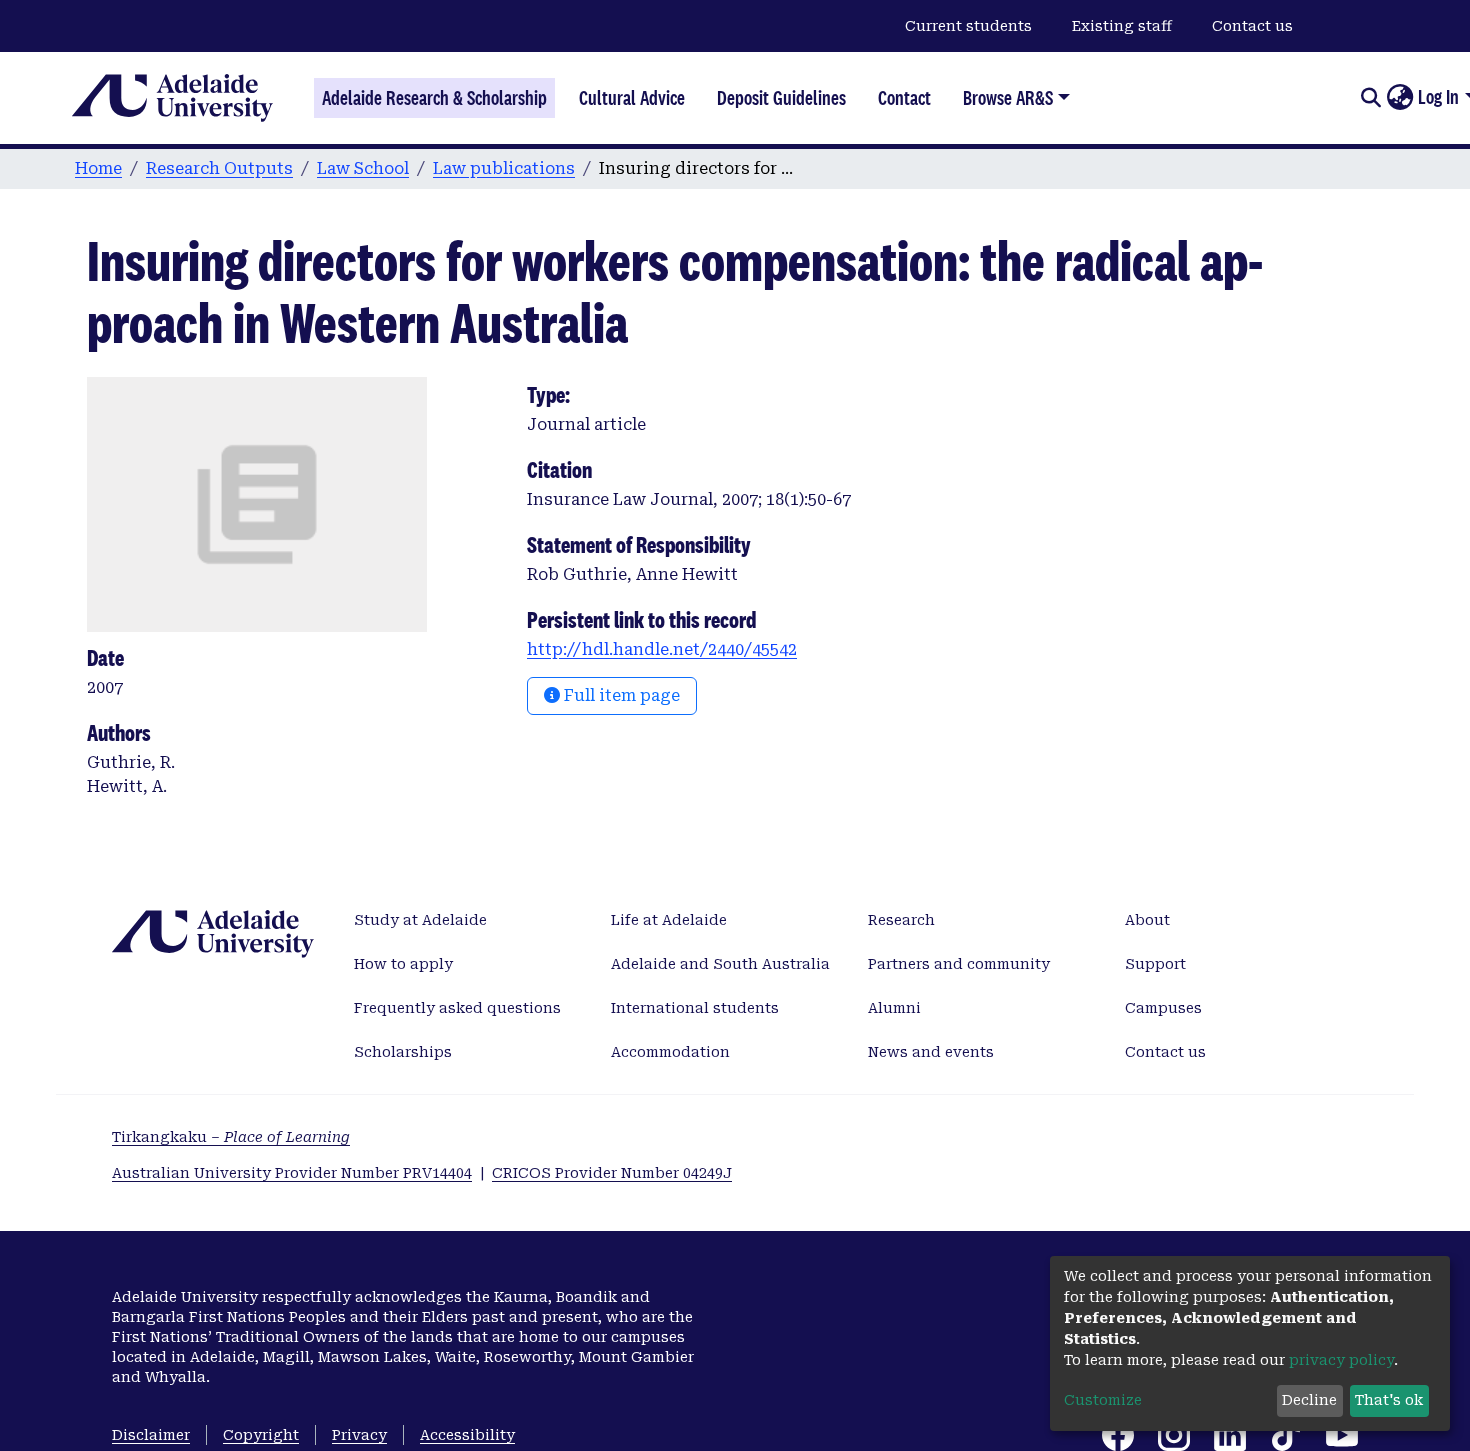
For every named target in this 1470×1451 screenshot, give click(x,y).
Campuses (1163, 1008)
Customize (1103, 1400)
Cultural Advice (632, 98)
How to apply (403, 964)
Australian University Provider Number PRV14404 (292, 1173)
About (1147, 920)
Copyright (261, 1435)
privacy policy (1341, 1360)
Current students (968, 26)
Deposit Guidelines (781, 98)
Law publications (504, 168)
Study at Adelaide (420, 920)
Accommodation (670, 1052)
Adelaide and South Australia (720, 964)
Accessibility (467, 1435)
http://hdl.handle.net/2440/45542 (662, 649)
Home (98, 168)
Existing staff (1122, 26)
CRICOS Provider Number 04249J (612, 1173)
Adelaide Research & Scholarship (434, 98)
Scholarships (403, 1052)
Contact (904, 98)
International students (695, 1008)
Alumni (894, 1008)
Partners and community (959, 964)
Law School (363, 168)
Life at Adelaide (669, 920)
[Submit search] (1370, 98)
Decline (1309, 1400)
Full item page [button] (620, 695)
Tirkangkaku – (231, 1137)
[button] (1399, 98)
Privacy (359, 1435)
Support (1155, 964)
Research (901, 920)
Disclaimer (151, 1435)
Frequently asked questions (457, 1008)
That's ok (1389, 1400)
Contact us (1252, 26)
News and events (931, 1052)
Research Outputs (219, 168)
